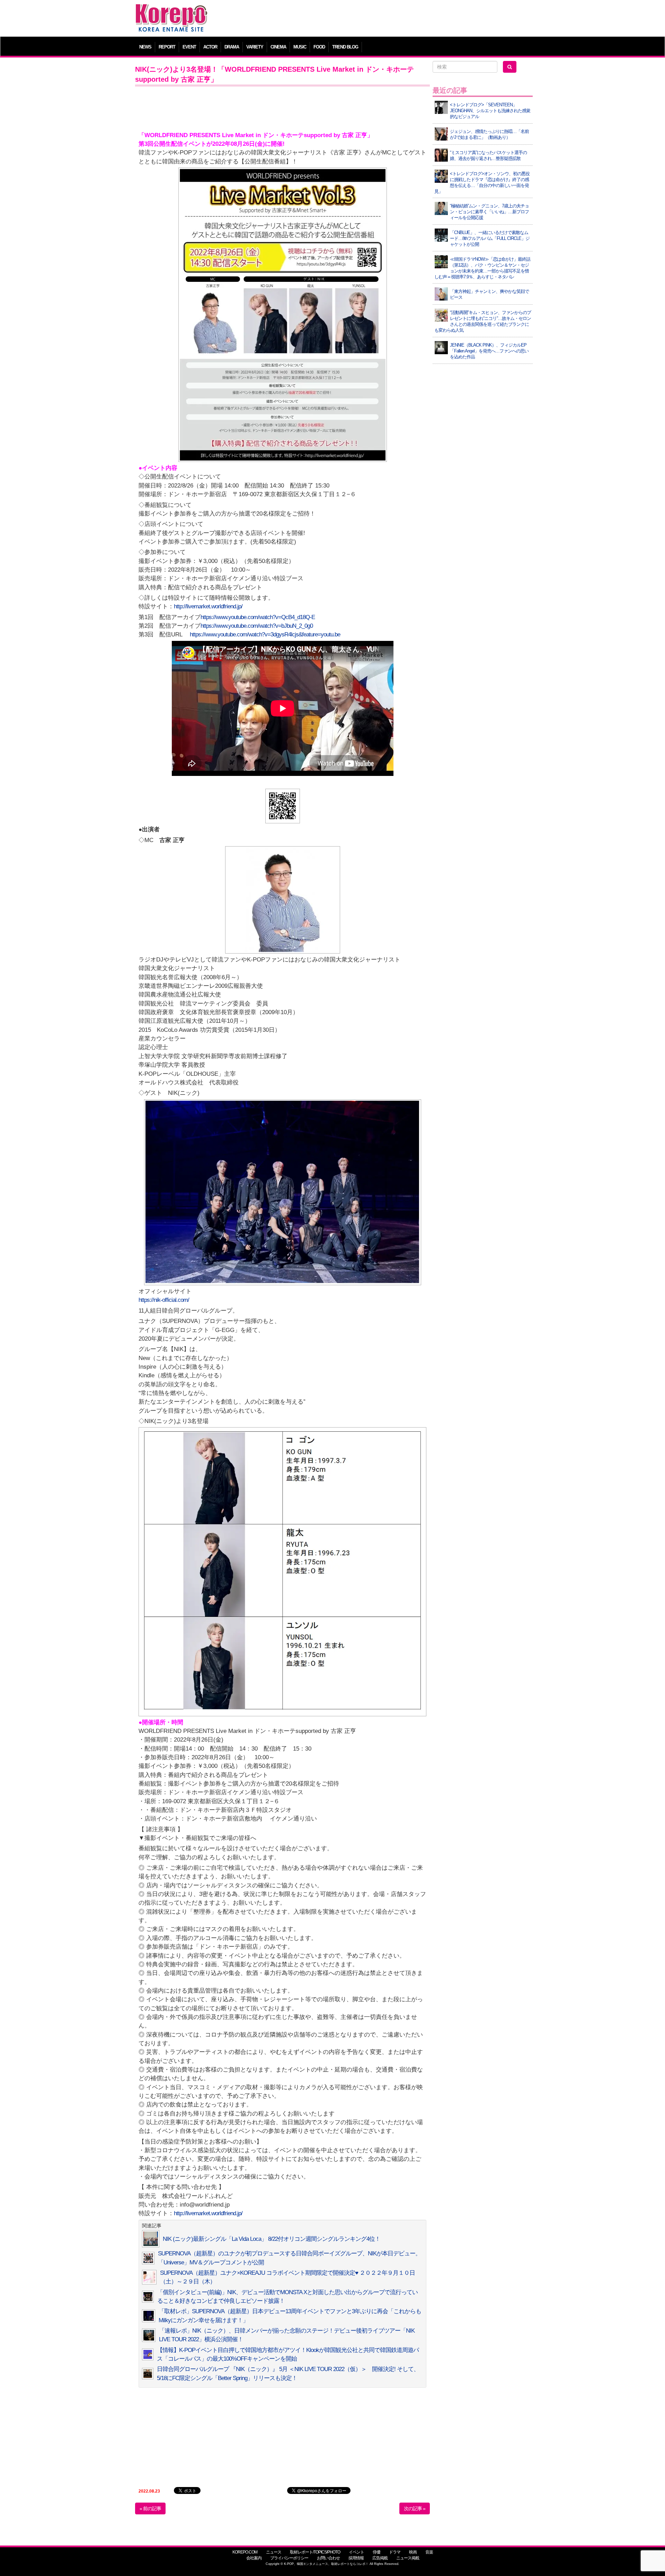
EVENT (189, 47)
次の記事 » (415, 2508)
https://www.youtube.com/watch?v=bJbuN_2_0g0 (257, 626)
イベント (356, 2552)
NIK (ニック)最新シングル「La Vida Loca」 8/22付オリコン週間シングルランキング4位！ (272, 2239)
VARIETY (255, 47)
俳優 (376, 2552)
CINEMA (278, 47)
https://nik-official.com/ (164, 1300)
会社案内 (254, 2558)
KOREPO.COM (245, 2552)
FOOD (319, 47)
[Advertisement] (383, 19)
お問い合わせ (328, 2558)
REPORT (167, 47)
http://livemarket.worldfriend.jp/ (208, 606)
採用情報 (356, 2558)
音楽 (429, 2552)
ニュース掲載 (408, 2558)
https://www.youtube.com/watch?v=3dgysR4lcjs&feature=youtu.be (265, 634)
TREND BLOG (345, 47)
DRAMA (232, 47)
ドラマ (395, 2552)
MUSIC (300, 47)
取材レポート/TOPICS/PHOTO (315, 2552)
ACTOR (210, 47)
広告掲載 (380, 2558)
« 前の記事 (150, 2508)
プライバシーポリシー (289, 2558)
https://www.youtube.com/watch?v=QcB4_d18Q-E (258, 617)
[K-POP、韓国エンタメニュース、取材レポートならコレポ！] (171, 10)
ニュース (274, 2552)
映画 (413, 2552)
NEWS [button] (145, 47)
